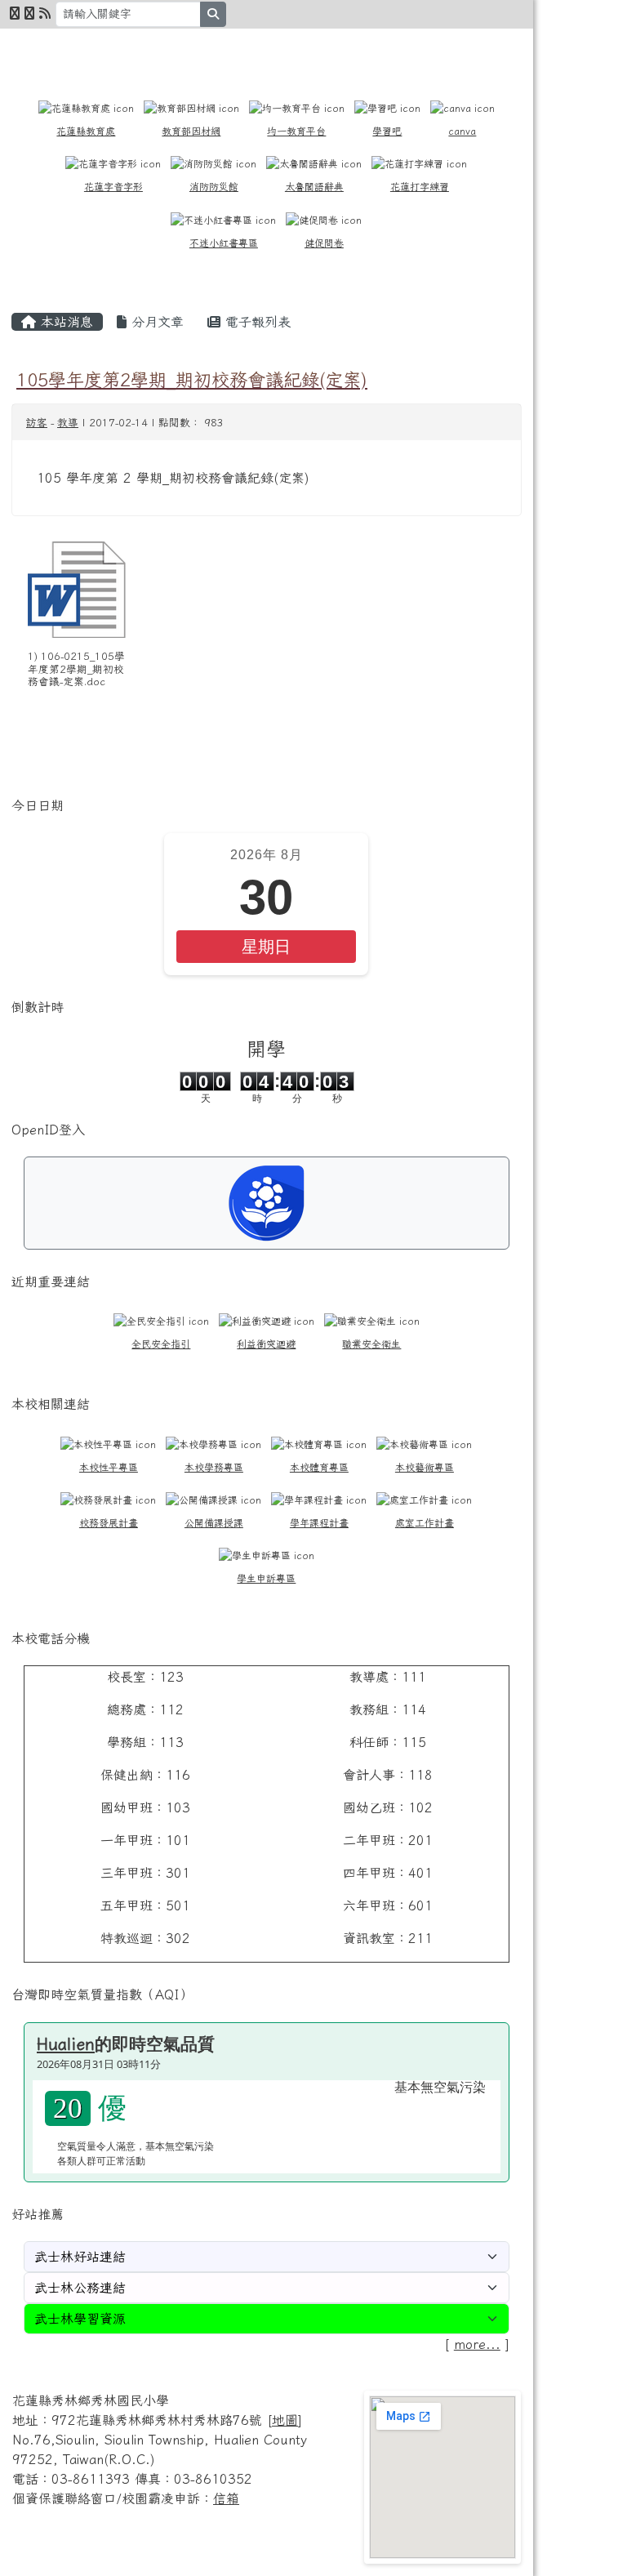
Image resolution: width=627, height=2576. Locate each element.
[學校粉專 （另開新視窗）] (15, 13)
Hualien (66, 2043)
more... (477, 2344)
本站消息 (64, 322)
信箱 (226, 2498)
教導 (68, 423)
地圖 (285, 2420)
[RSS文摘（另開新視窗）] (45, 13)
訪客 (37, 423)
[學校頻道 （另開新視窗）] (29, 13)
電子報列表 (256, 322)
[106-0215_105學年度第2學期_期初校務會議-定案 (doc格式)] (77, 590)
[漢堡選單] (488, 50)
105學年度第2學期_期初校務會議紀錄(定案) (192, 379)
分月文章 (155, 322)
